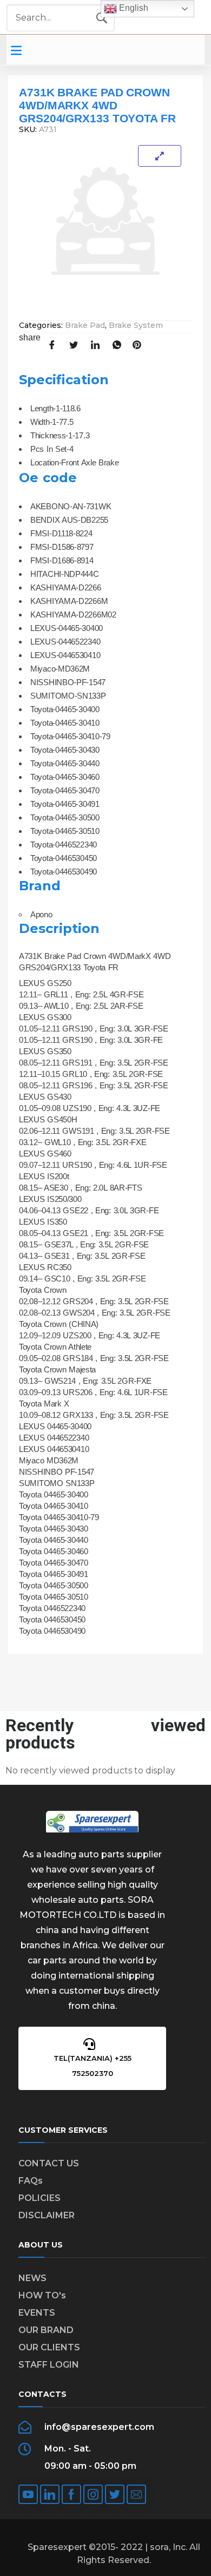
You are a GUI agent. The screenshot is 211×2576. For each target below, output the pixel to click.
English (133, 8)
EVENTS (37, 2313)
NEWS (32, 2278)
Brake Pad (85, 325)
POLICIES (39, 2198)
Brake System (136, 325)
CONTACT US (49, 2163)
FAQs (31, 2181)
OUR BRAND (46, 2330)
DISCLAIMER (47, 2215)
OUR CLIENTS (49, 2347)
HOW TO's (42, 2295)
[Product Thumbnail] (160, 156)
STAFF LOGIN (49, 2365)
